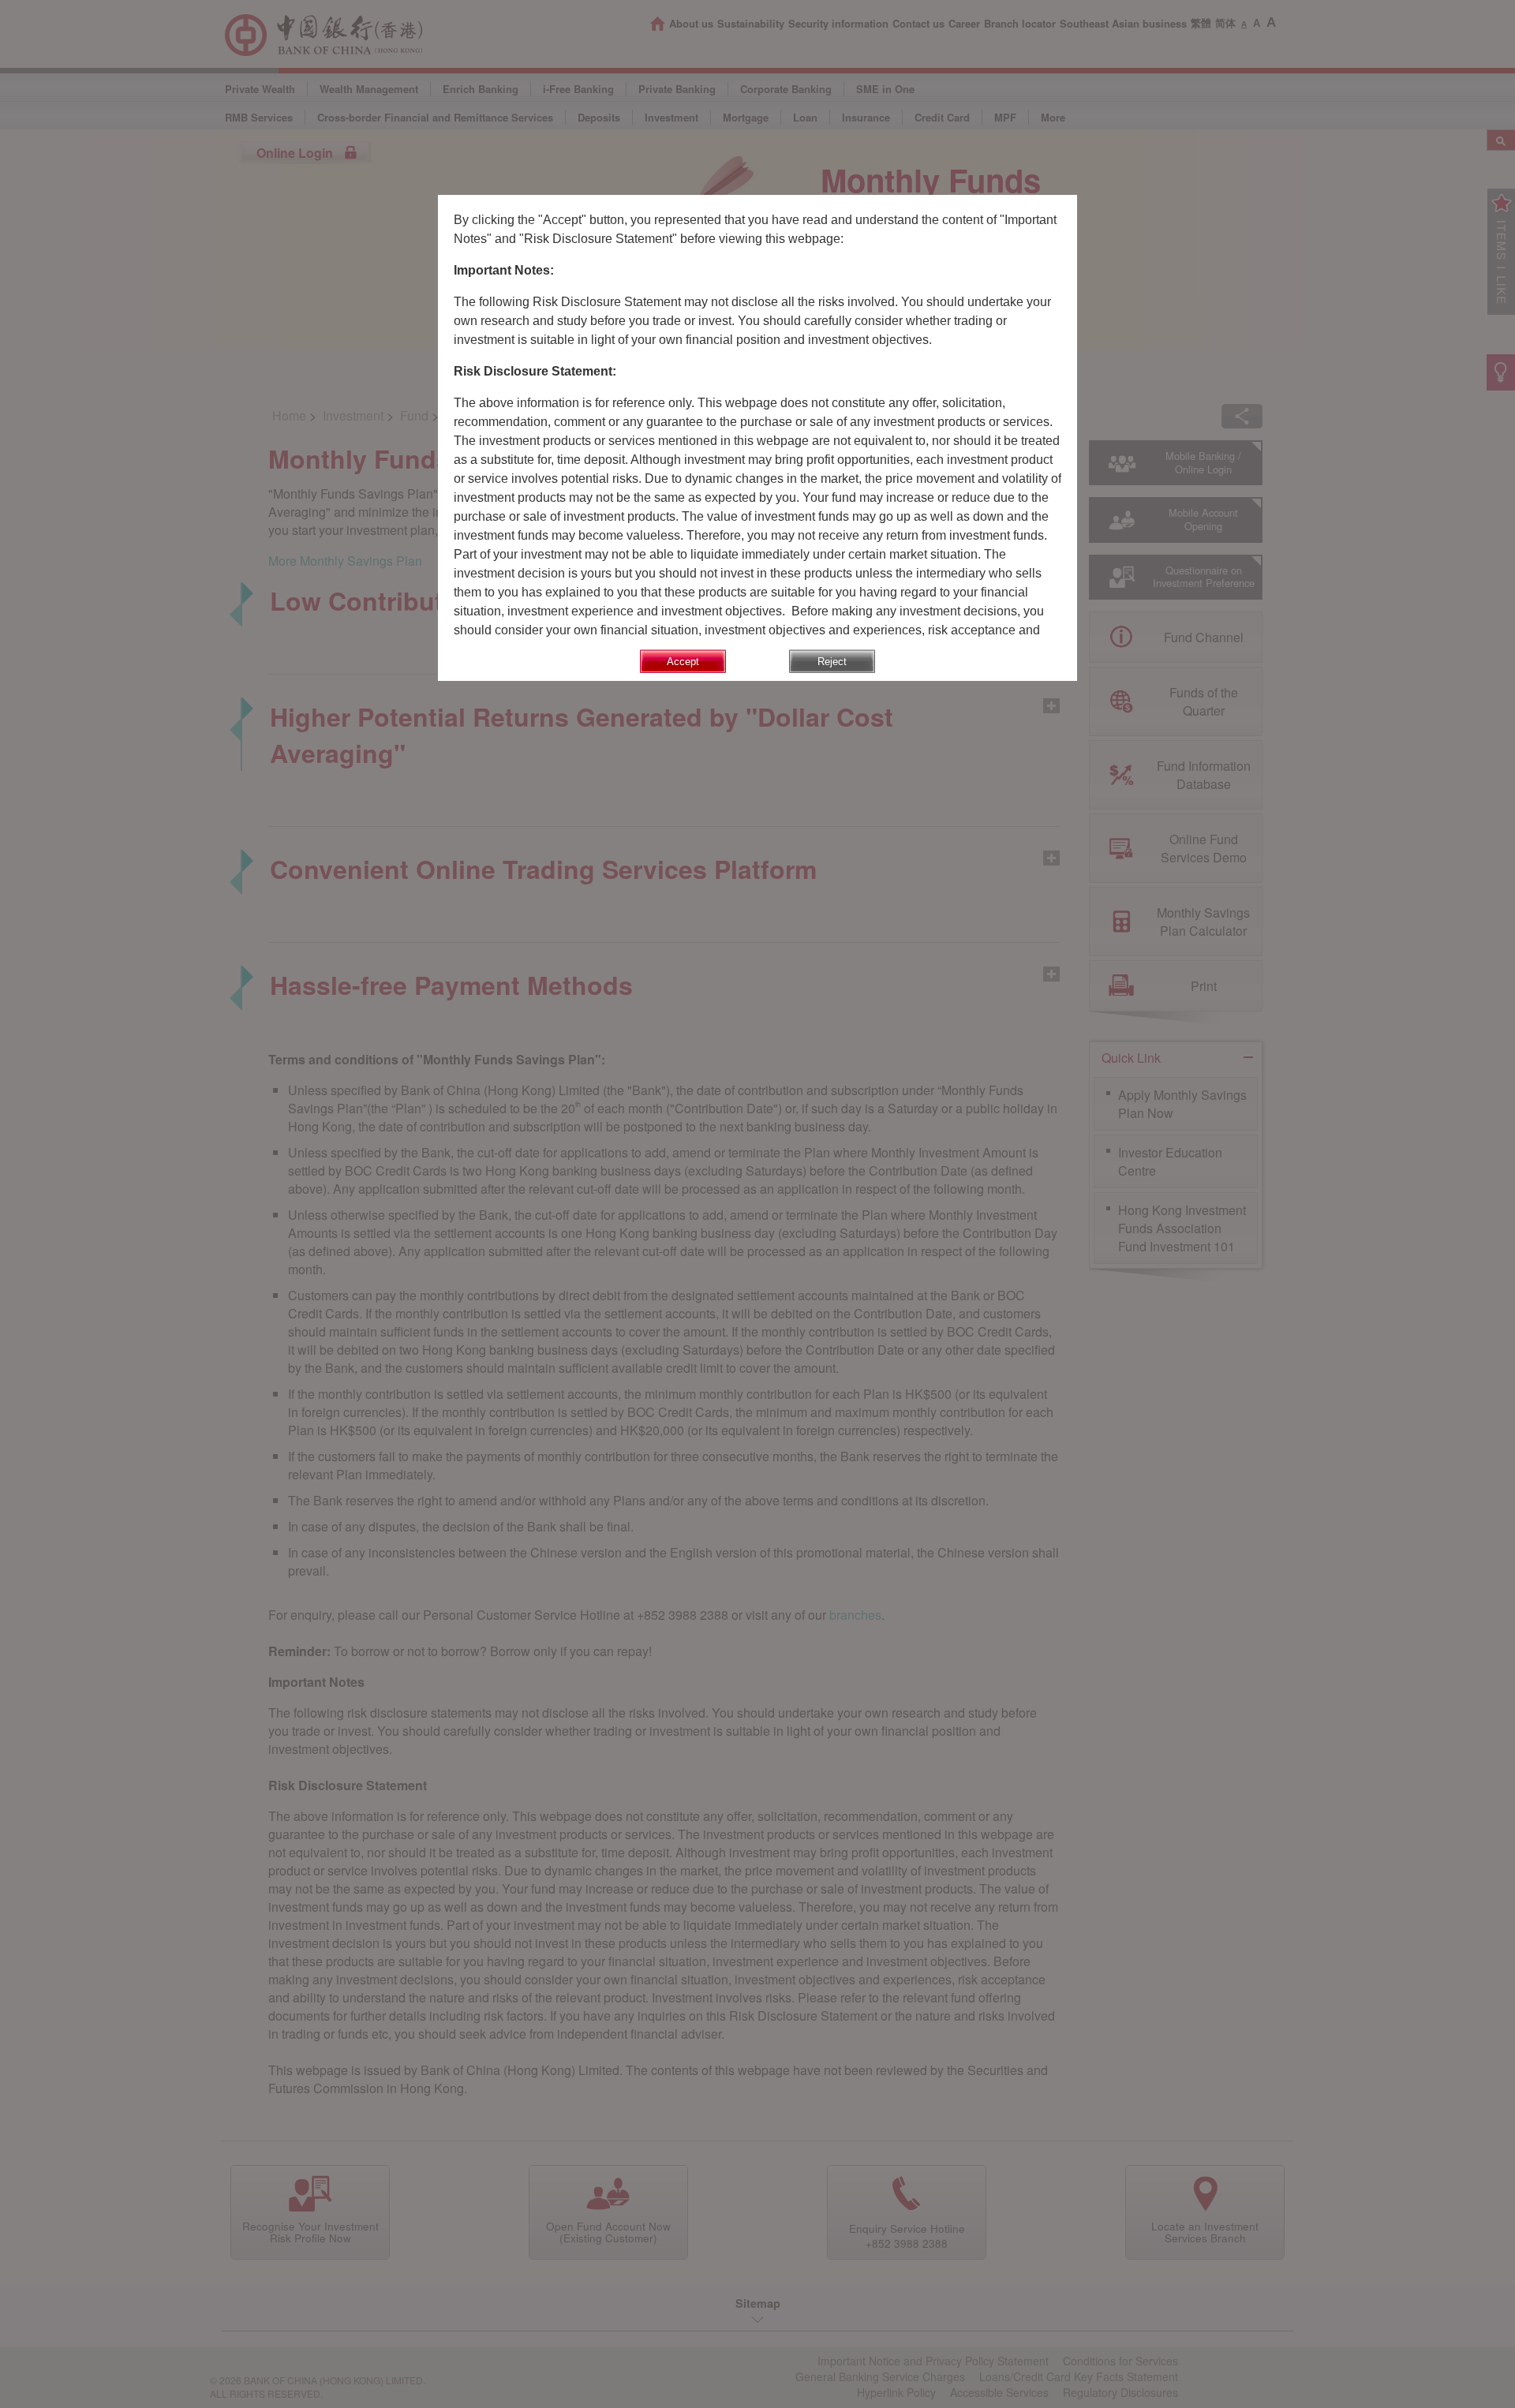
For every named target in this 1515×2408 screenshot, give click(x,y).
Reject (832, 662)
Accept (683, 662)
